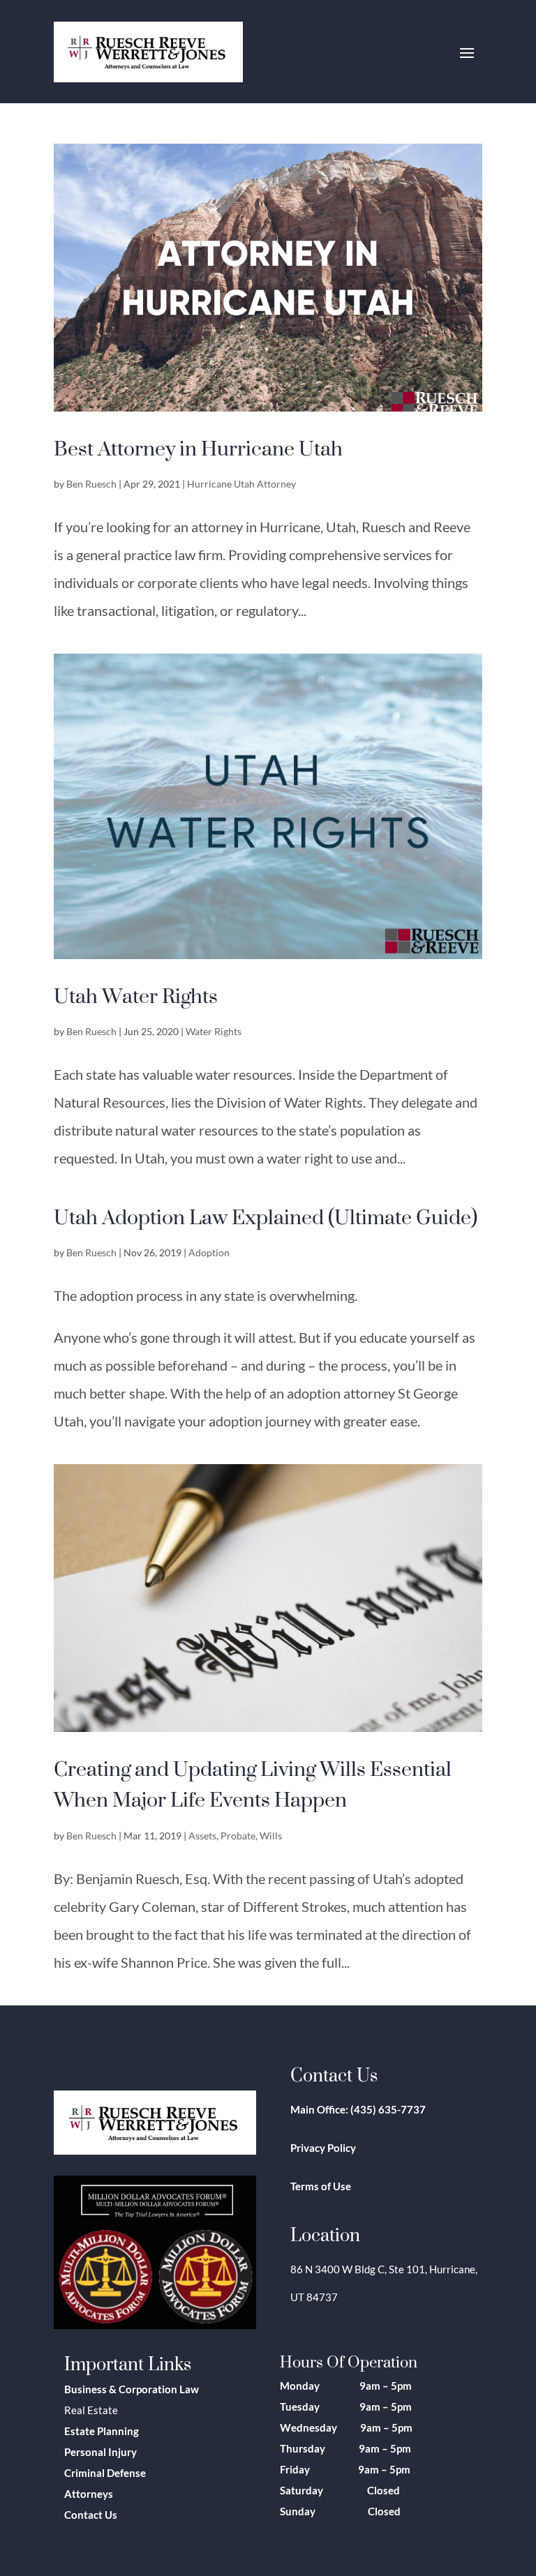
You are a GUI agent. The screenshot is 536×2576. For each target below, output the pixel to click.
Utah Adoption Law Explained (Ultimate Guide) (266, 1217)
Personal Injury (100, 2452)
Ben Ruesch (91, 484)
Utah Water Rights (136, 995)
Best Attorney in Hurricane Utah (198, 448)
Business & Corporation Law (132, 2389)
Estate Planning (102, 2431)
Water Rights (214, 1031)
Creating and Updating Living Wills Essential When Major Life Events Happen (253, 1784)
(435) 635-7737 (388, 2109)
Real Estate (91, 2410)
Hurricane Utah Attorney (241, 484)
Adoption (209, 1252)
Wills (271, 1836)
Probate (238, 1836)
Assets (202, 1836)
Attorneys (89, 2494)
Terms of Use (321, 2186)
